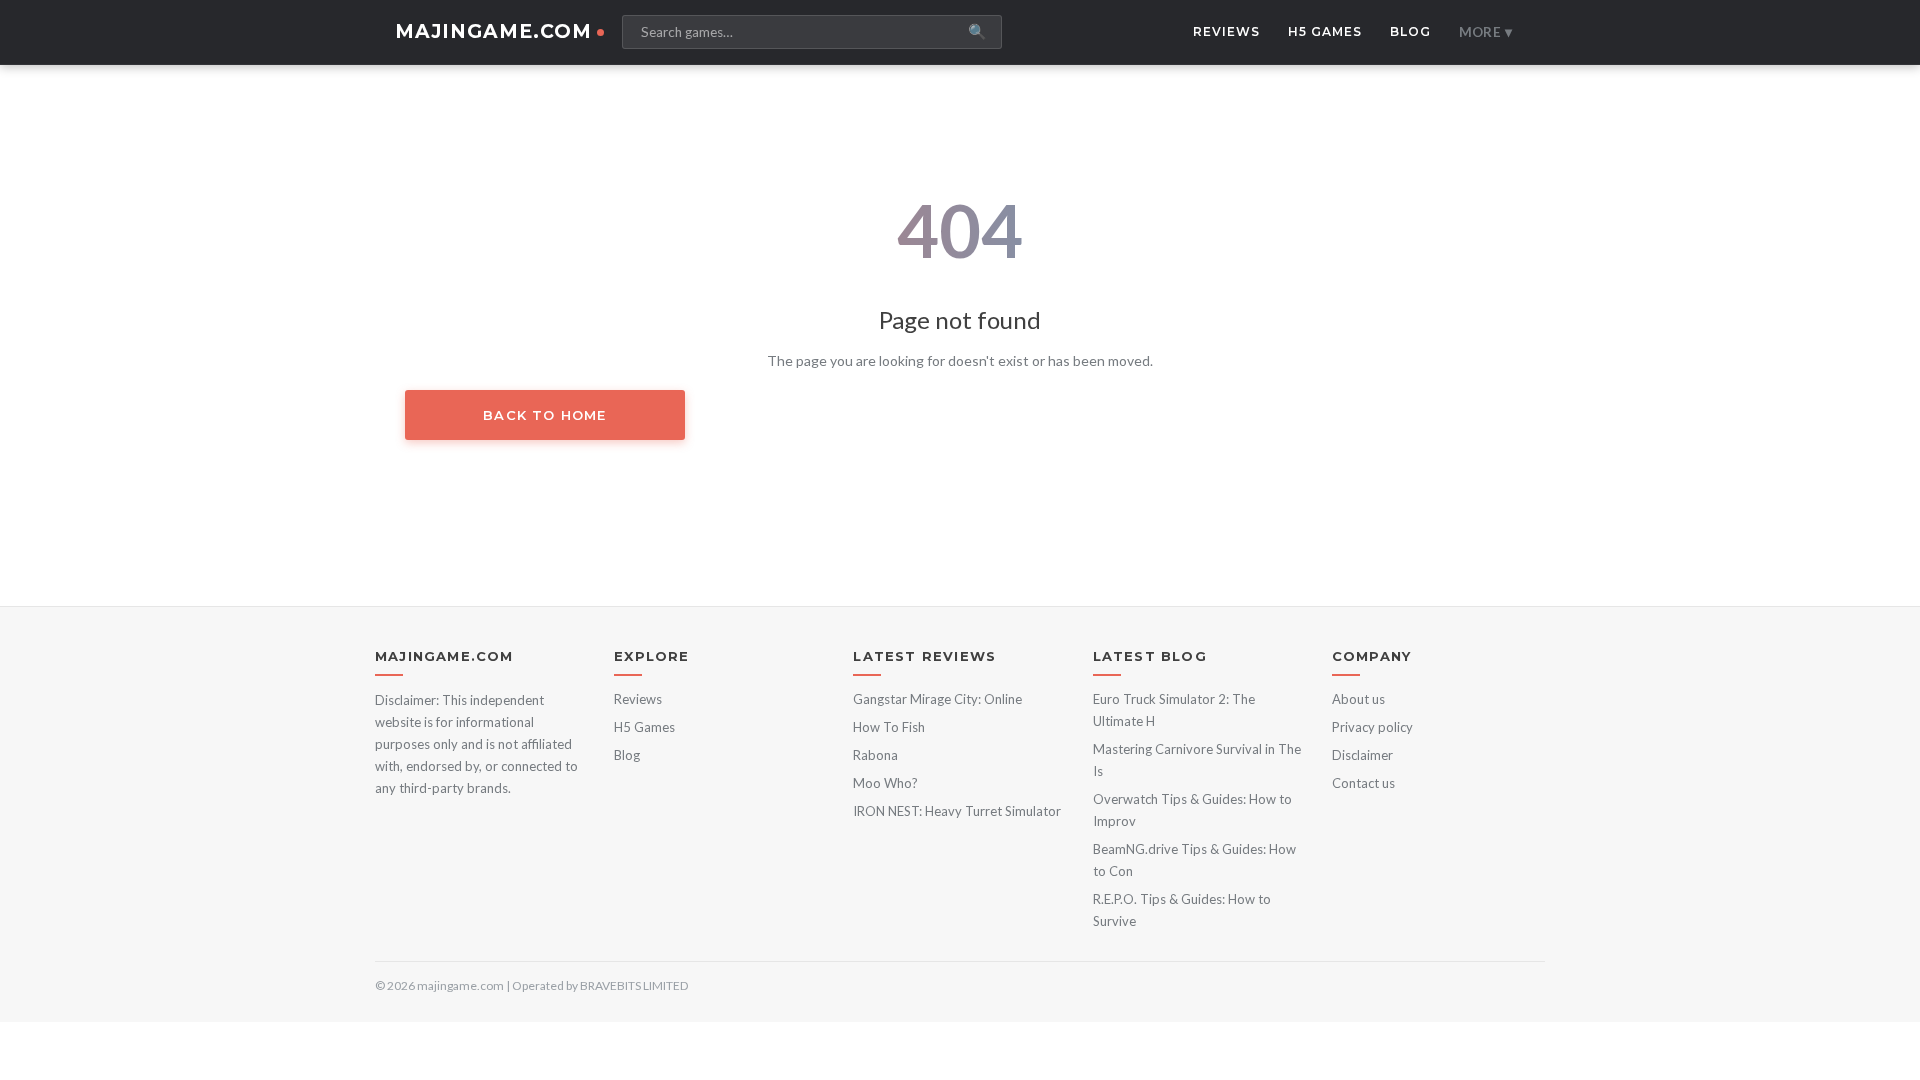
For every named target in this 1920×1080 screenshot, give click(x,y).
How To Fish (889, 727)
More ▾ (1485, 32)
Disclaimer (1362, 755)
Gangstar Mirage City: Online (937, 699)
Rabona (875, 755)
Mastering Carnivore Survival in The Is (1197, 760)
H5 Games (1325, 31)
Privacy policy (1372, 727)
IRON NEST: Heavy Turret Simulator (957, 811)
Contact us (1363, 783)
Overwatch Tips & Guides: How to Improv (1192, 810)
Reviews (1226, 31)
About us (1358, 699)
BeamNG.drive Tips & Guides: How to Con (1194, 860)
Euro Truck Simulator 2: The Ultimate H (1174, 710)
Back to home (544, 415)
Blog (1410, 31)
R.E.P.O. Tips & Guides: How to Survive (1182, 910)
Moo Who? (885, 783)
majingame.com (493, 31)
